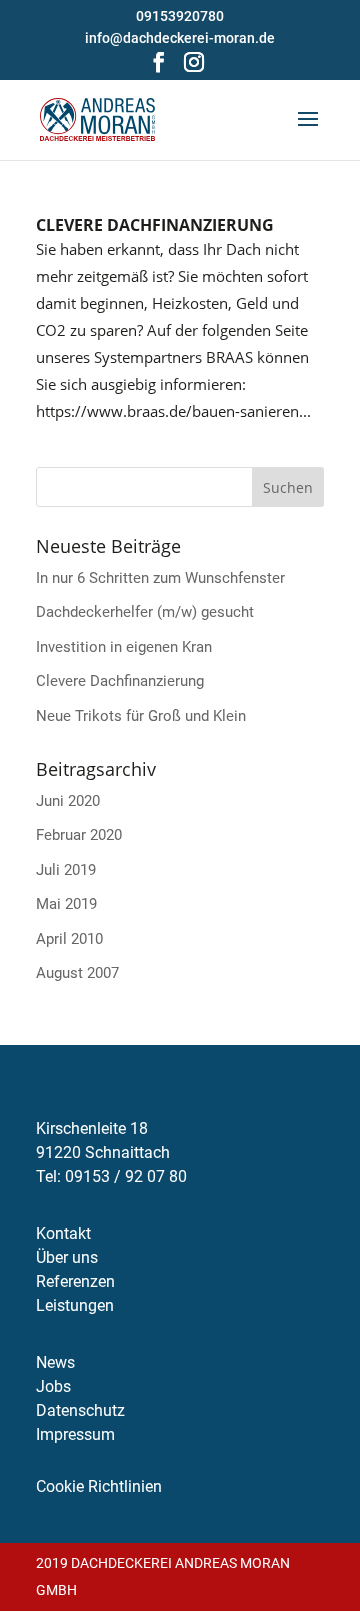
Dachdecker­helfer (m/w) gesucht (145, 612)
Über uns (67, 1257)
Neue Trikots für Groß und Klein (141, 716)
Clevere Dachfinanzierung (155, 225)
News (55, 1362)
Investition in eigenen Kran (124, 647)
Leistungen (75, 1305)
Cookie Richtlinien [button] (99, 1486)
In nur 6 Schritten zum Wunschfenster (160, 578)
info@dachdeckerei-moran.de (180, 38)
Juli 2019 (66, 870)
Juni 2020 (68, 801)
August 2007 (77, 973)
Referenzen (75, 1281)
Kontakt (63, 1233)
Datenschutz (80, 1410)
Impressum (75, 1434)
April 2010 (69, 939)
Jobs (53, 1386)
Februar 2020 (79, 835)
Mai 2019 (66, 904)
